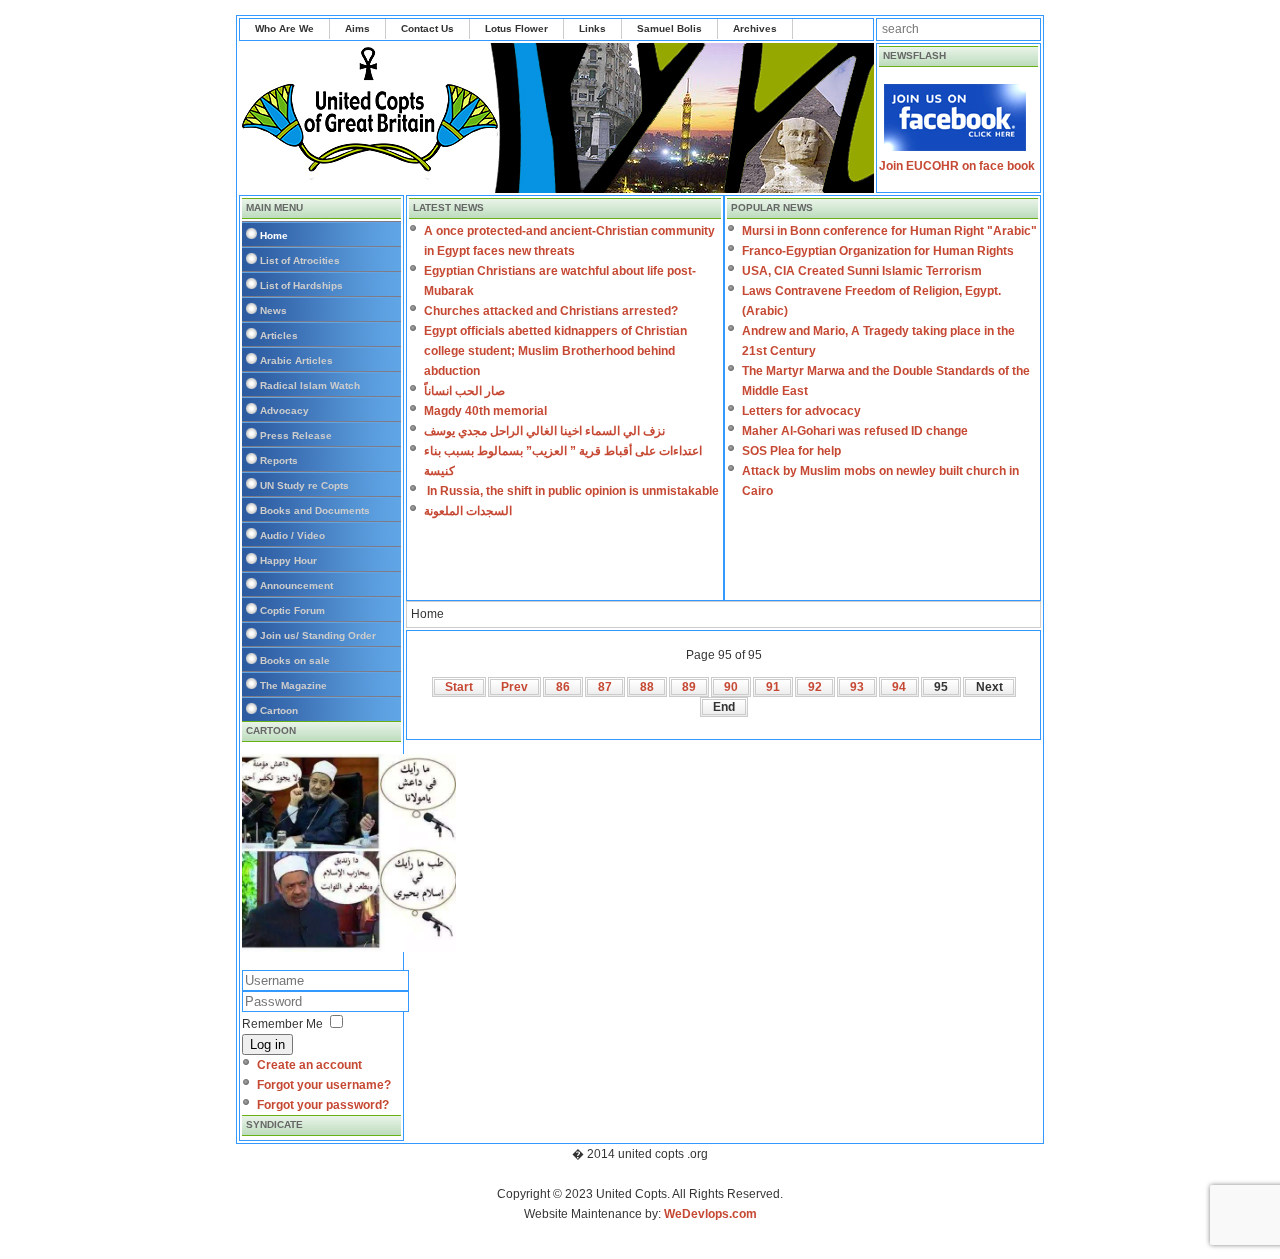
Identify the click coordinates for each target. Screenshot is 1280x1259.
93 (857, 687)
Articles (279, 335)
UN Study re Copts (304, 485)
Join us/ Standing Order (318, 635)
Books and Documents (315, 510)
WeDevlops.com (710, 1214)
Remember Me (282, 1024)
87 (605, 687)
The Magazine (293, 685)
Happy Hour (288, 560)
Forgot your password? (323, 1105)
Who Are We (284, 28)
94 (899, 687)
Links (592, 28)
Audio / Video (292, 535)
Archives (755, 28)
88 (647, 687)
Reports (279, 460)
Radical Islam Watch (310, 385)
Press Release (296, 435)
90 (731, 687)
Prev (514, 687)
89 (689, 687)
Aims (357, 28)
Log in (267, 1044)
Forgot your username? (324, 1085)
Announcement (296, 585)
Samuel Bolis (669, 28)
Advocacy (284, 410)
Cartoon (279, 710)
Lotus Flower (516, 28)
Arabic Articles (296, 360)
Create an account (309, 1065)
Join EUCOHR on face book (957, 166)
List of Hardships (301, 285)
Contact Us (427, 28)
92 (815, 687)
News (273, 310)
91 (773, 687)
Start (459, 687)
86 (563, 687)
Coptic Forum (292, 610)
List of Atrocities (300, 260)
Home (274, 235)
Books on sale (295, 660)
